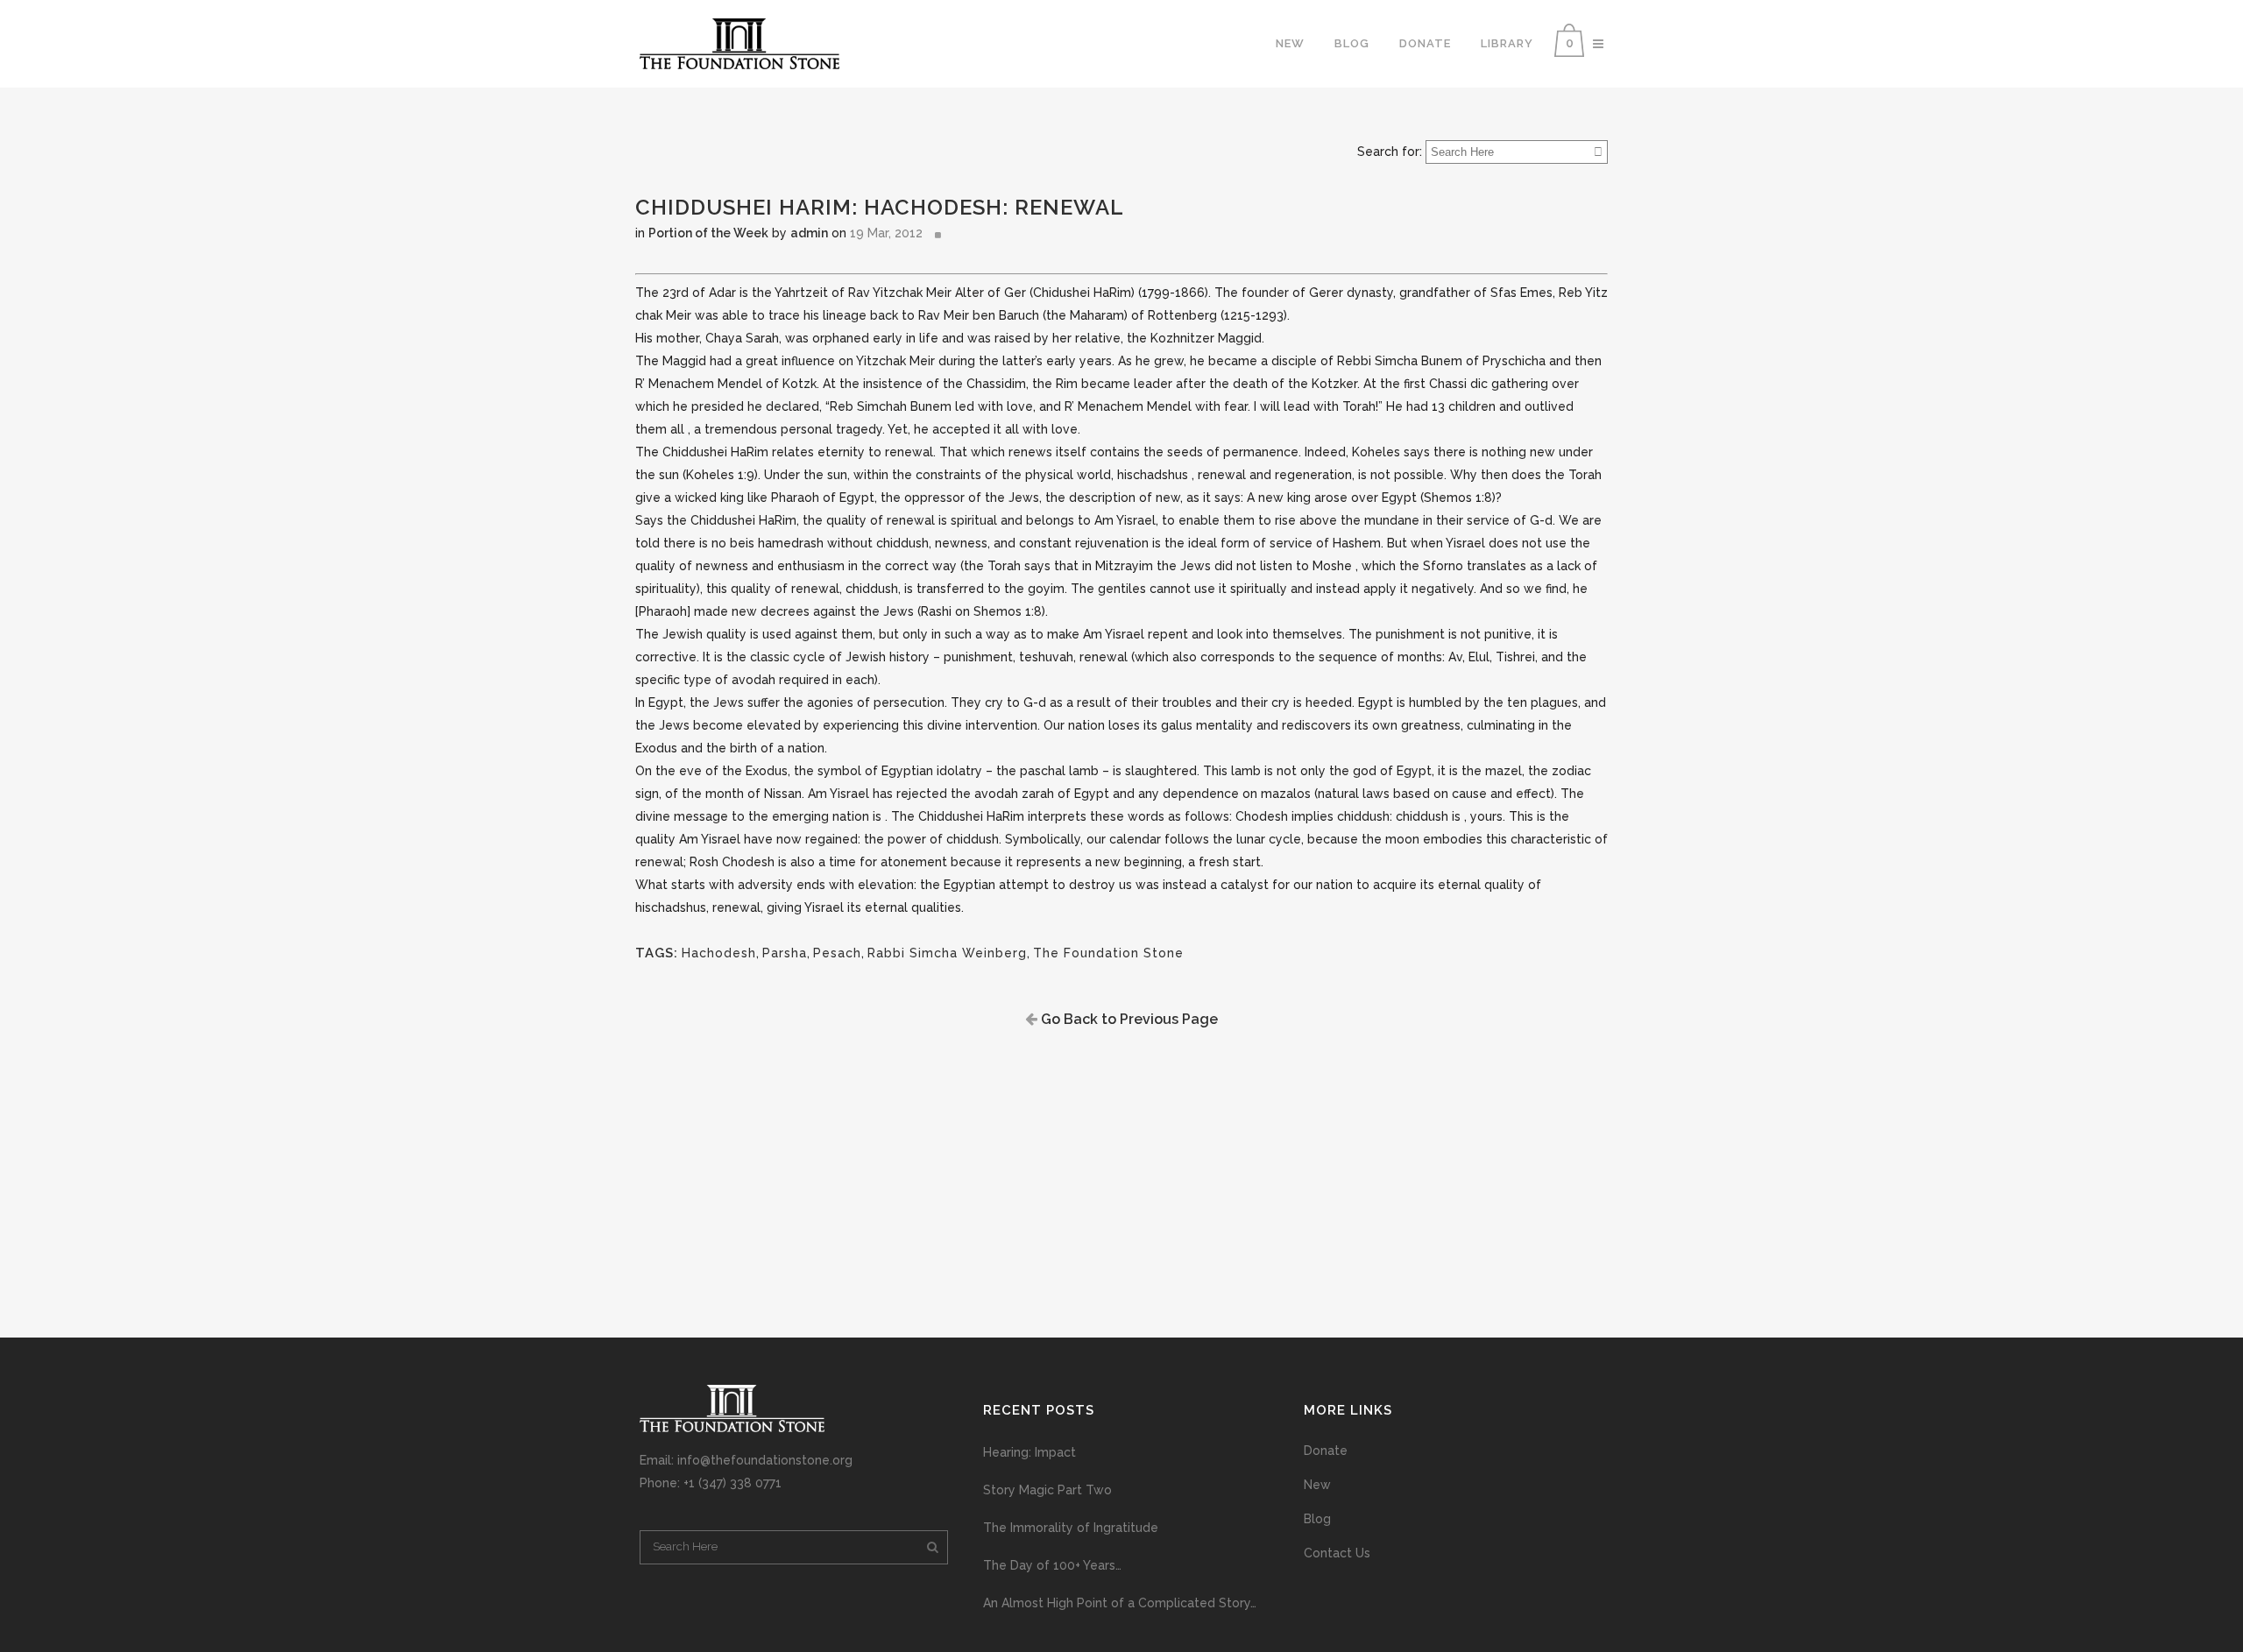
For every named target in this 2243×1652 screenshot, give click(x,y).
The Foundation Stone (1108, 953)
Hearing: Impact (1030, 1452)
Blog (1317, 1519)
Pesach (837, 953)
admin (809, 233)
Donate (1326, 1451)
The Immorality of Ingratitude (1071, 1528)
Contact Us (1337, 1553)
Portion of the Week (708, 233)
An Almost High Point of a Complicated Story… (1120, 1603)
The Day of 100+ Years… (1052, 1565)
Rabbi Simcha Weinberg (947, 953)
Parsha (785, 953)
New (1317, 1485)
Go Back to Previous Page (1128, 1019)
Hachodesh (719, 953)
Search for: (1390, 152)
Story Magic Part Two (1047, 1490)
